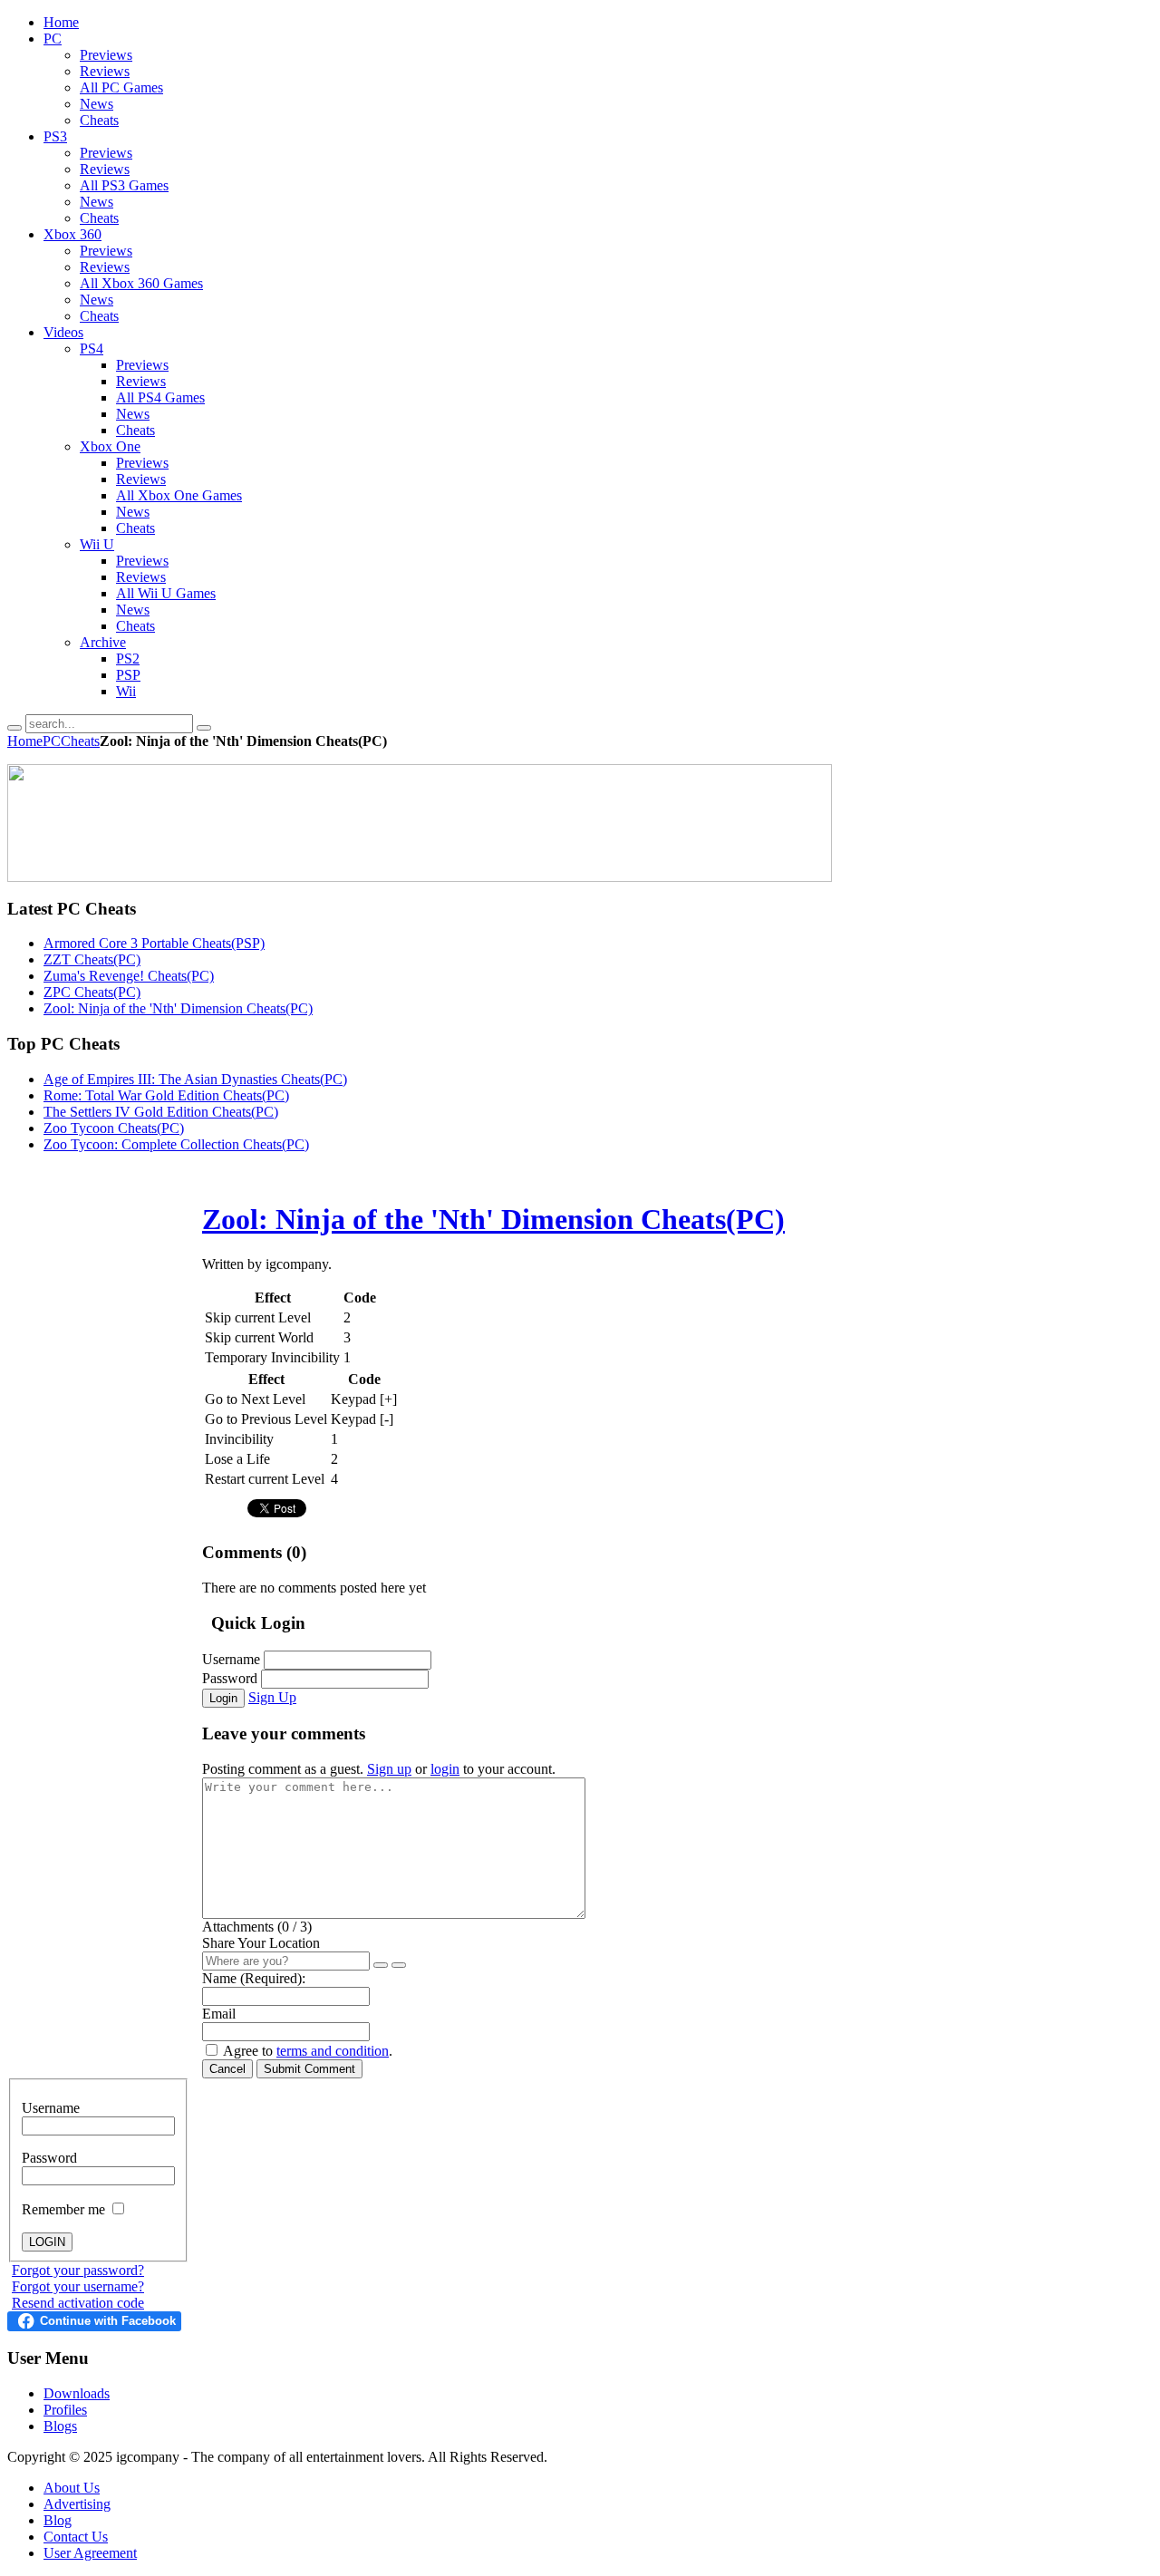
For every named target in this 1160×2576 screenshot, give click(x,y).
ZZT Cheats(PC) (92, 959)
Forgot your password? (78, 2270)
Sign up (389, 1769)
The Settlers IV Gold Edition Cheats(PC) (161, 1112)
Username (231, 1659)
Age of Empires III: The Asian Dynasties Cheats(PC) (195, 1079)
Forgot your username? (78, 2286)
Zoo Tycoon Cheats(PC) (114, 1128)
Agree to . (308, 2051)
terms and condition (333, 2051)
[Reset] (204, 728)
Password (230, 1678)
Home (25, 741)
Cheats (80, 741)
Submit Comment (309, 2069)
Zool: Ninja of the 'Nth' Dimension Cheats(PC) (178, 1008)
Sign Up (272, 1697)
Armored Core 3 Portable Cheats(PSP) (154, 943)
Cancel (227, 2069)
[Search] (14, 728)
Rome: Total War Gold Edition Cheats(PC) (166, 1095)
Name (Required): (254, 1978)
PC (52, 741)
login (445, 1769)
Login (223, 1698)
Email (219, 2014)
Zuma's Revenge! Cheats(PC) (129, 976)
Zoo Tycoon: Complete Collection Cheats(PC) (176, 1144)
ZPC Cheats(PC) (92, 992)
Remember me (65, 2209)
